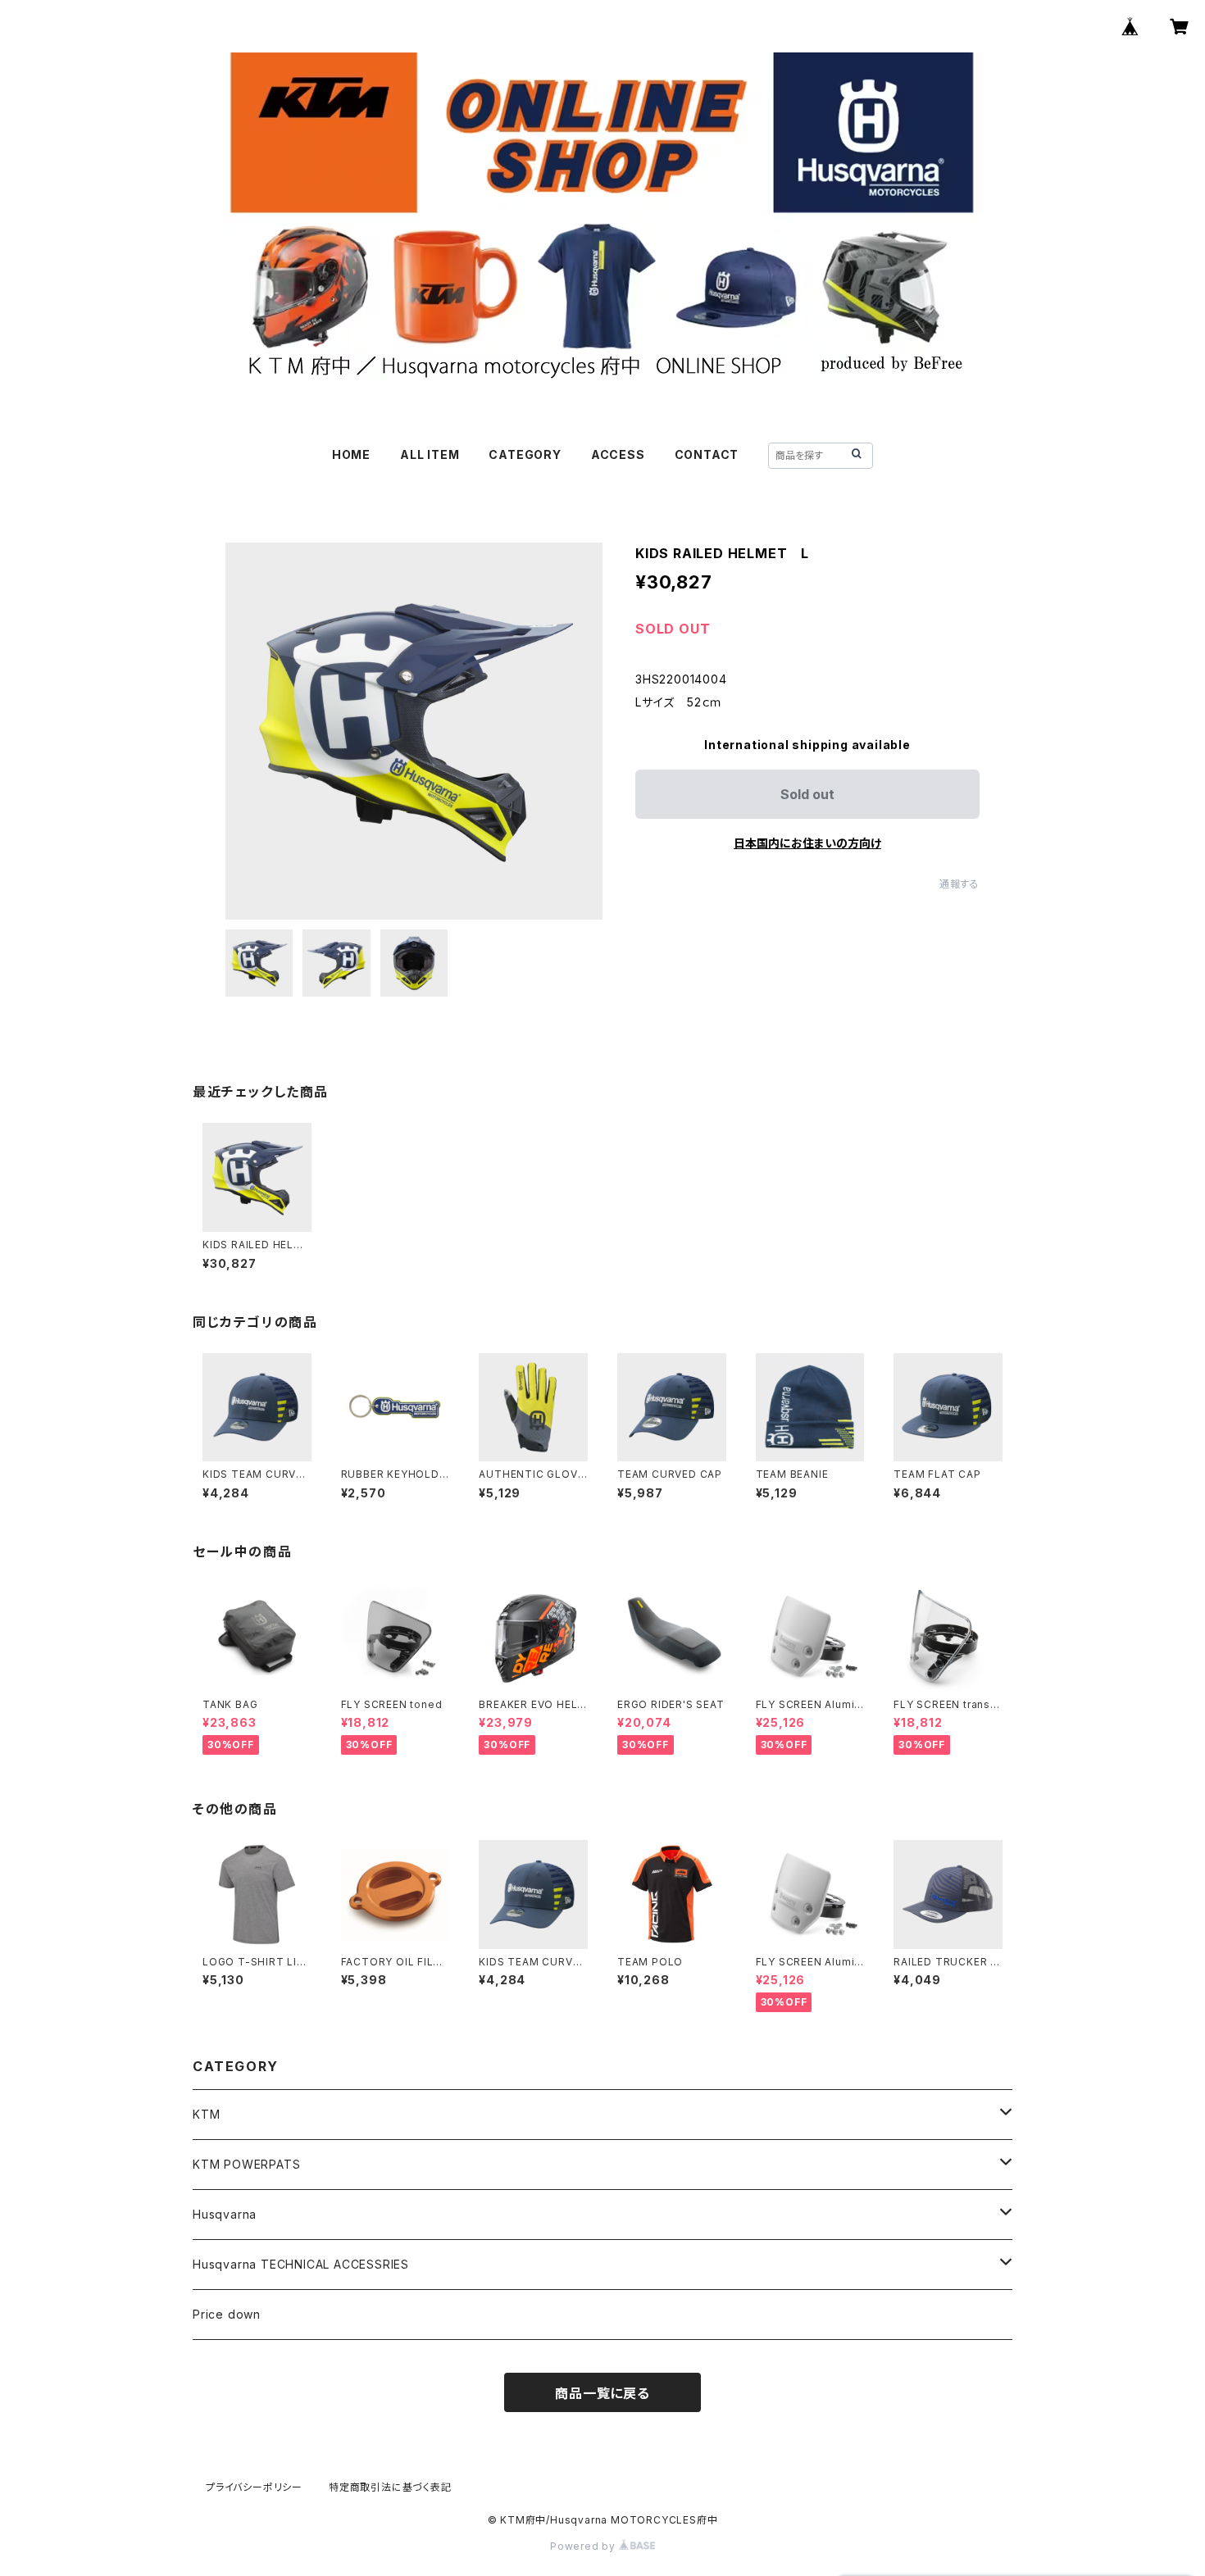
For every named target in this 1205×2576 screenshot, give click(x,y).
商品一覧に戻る (602, 2393)
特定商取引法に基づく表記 (390, 2487)
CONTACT (707, 454)
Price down (227, 2314)
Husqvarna (225, 2214)
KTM (206, 2114)
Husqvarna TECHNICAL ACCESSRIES (301, 2264)
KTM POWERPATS (246, 2164)
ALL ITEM (430, 454)
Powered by (584, 2546)
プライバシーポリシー (254, 2487)
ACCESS (618, 454)
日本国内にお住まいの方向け (807, 843)
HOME (351, 454)
